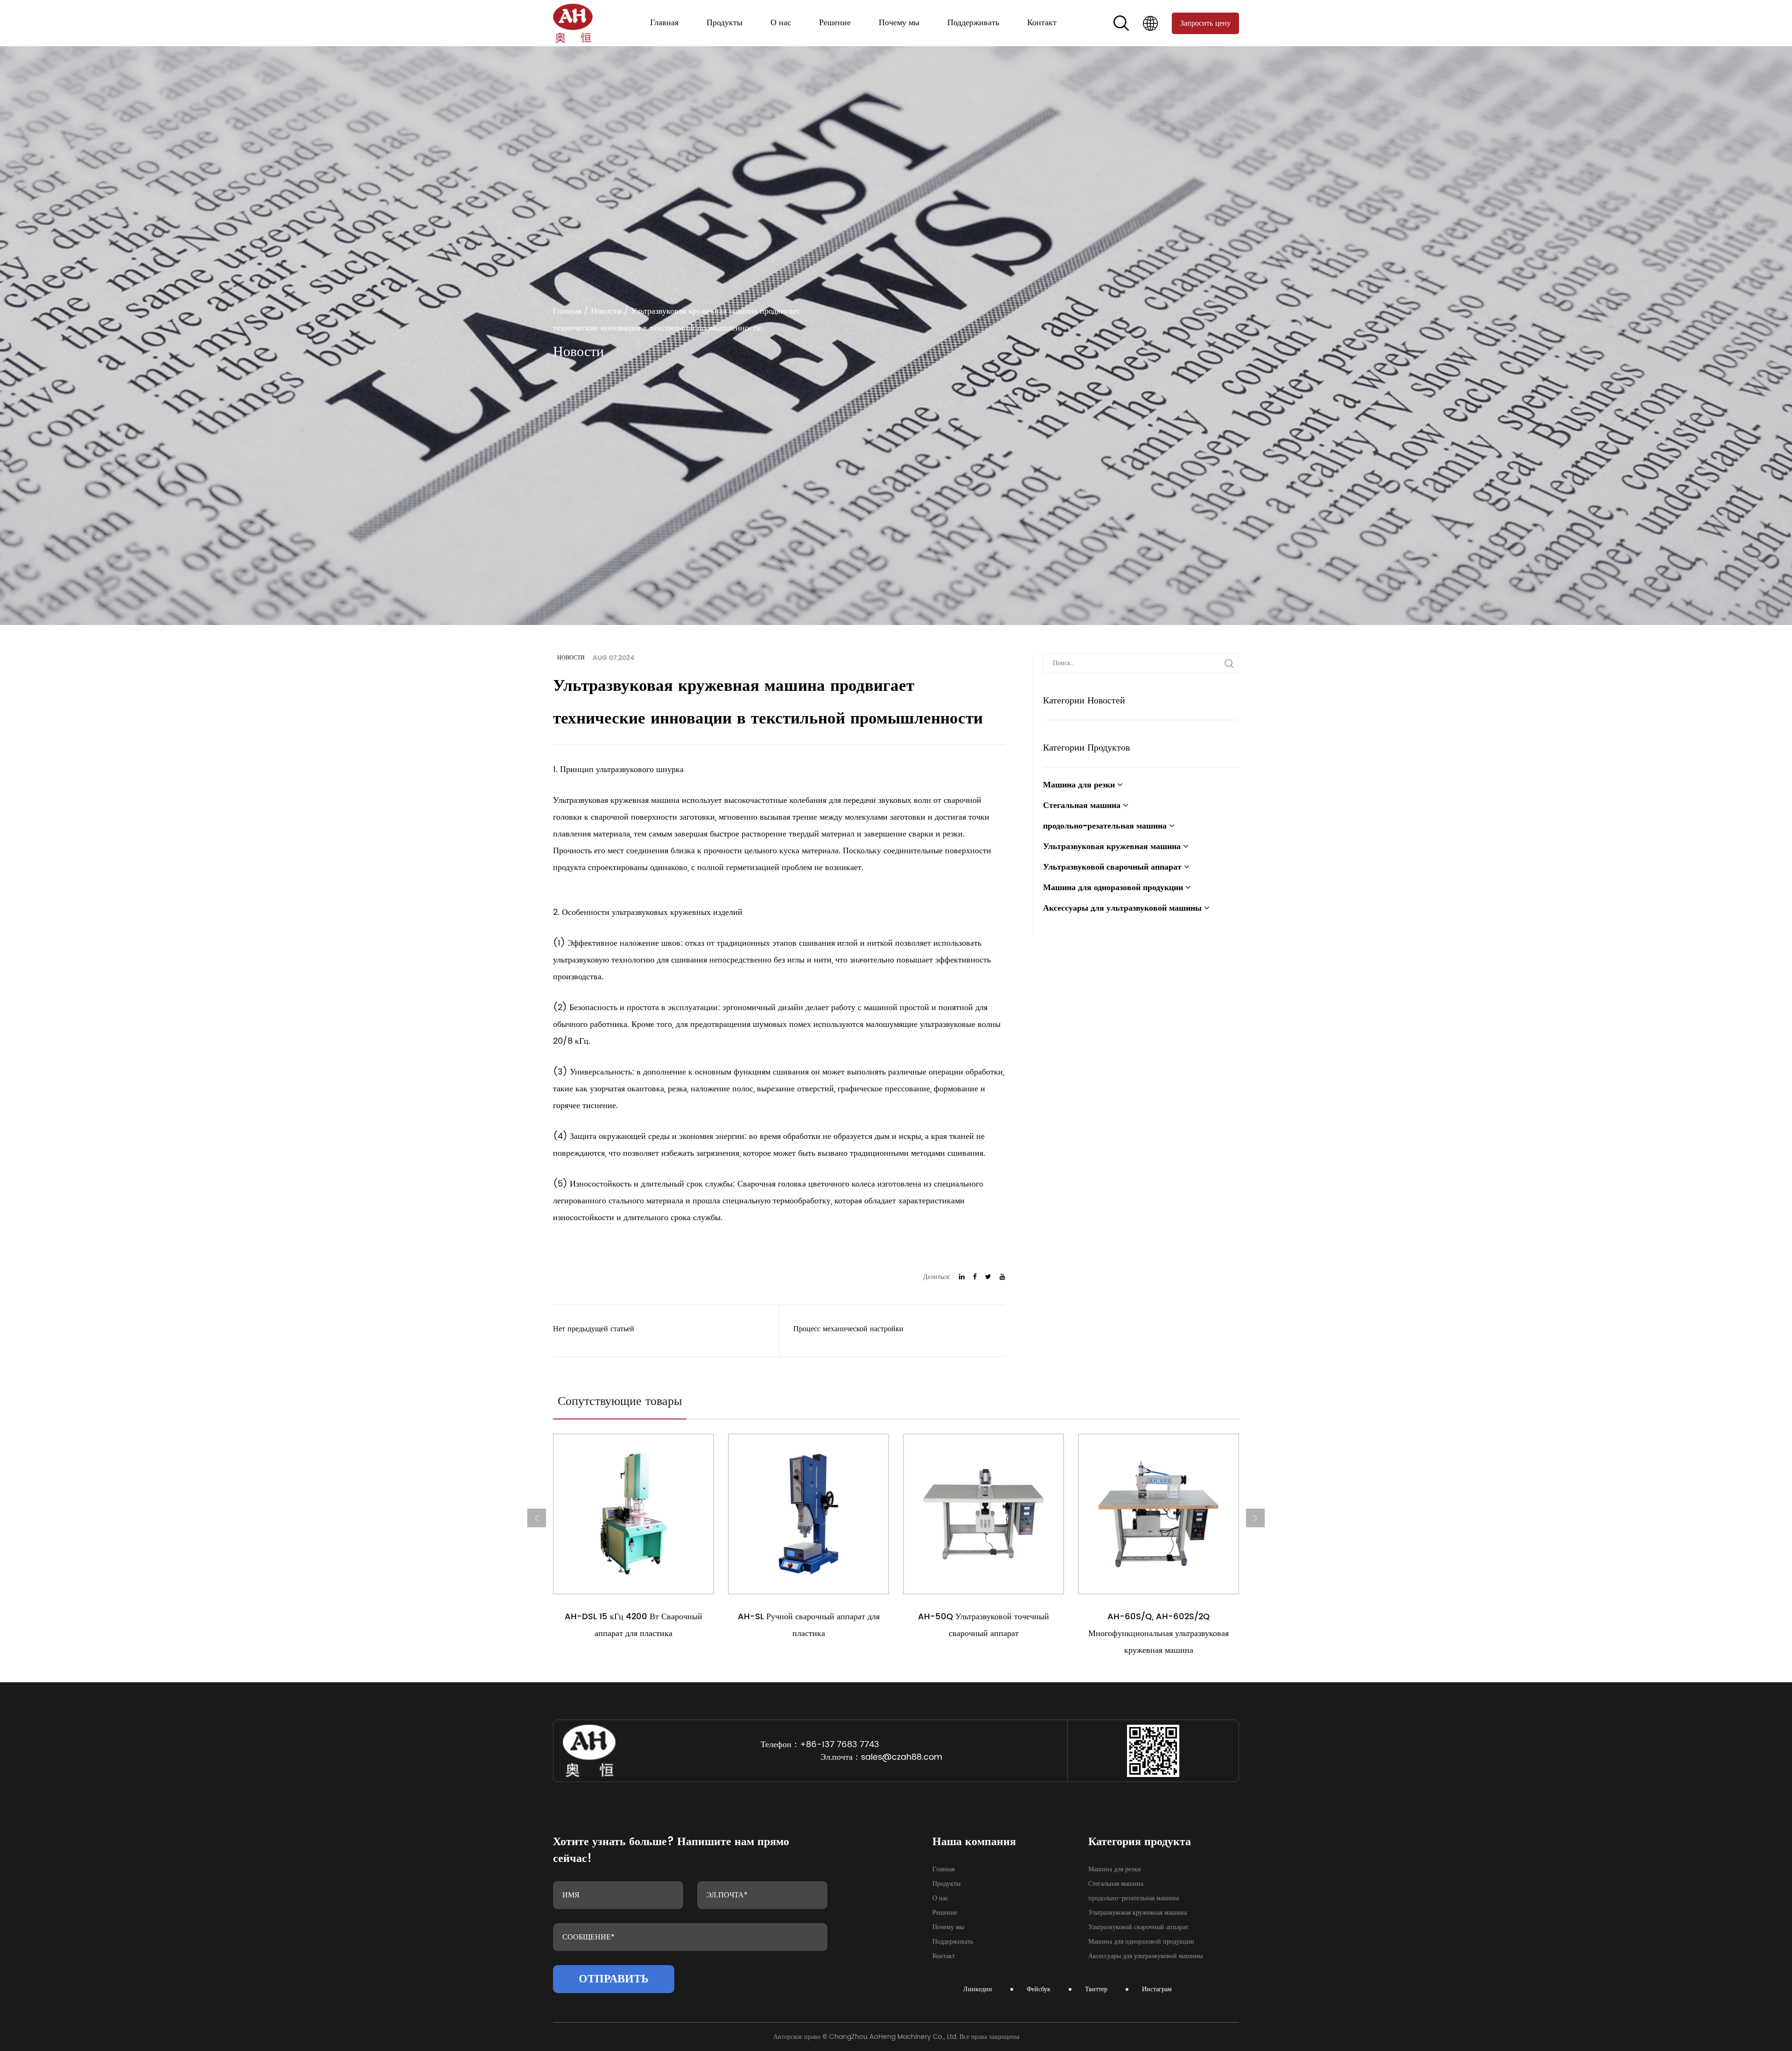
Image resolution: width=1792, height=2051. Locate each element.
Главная (664, 23)
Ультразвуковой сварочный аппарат (737, 38)
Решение (835, 23)
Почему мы (899, 23)
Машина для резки (731, 45)
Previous (537, 1518)
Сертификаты (788, 44)
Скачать (959, 45)
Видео (958, 44)
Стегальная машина (732, 44)
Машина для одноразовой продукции (736, 37)
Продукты (724, 23)
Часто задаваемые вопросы (980, 41)
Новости (962, 42)
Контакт (1042, 23)
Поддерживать (973, 23)
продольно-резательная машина (735, 42)
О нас (781, 23)
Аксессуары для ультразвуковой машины (735, 35)
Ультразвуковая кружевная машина (737, 40)
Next (1255, 1518)
